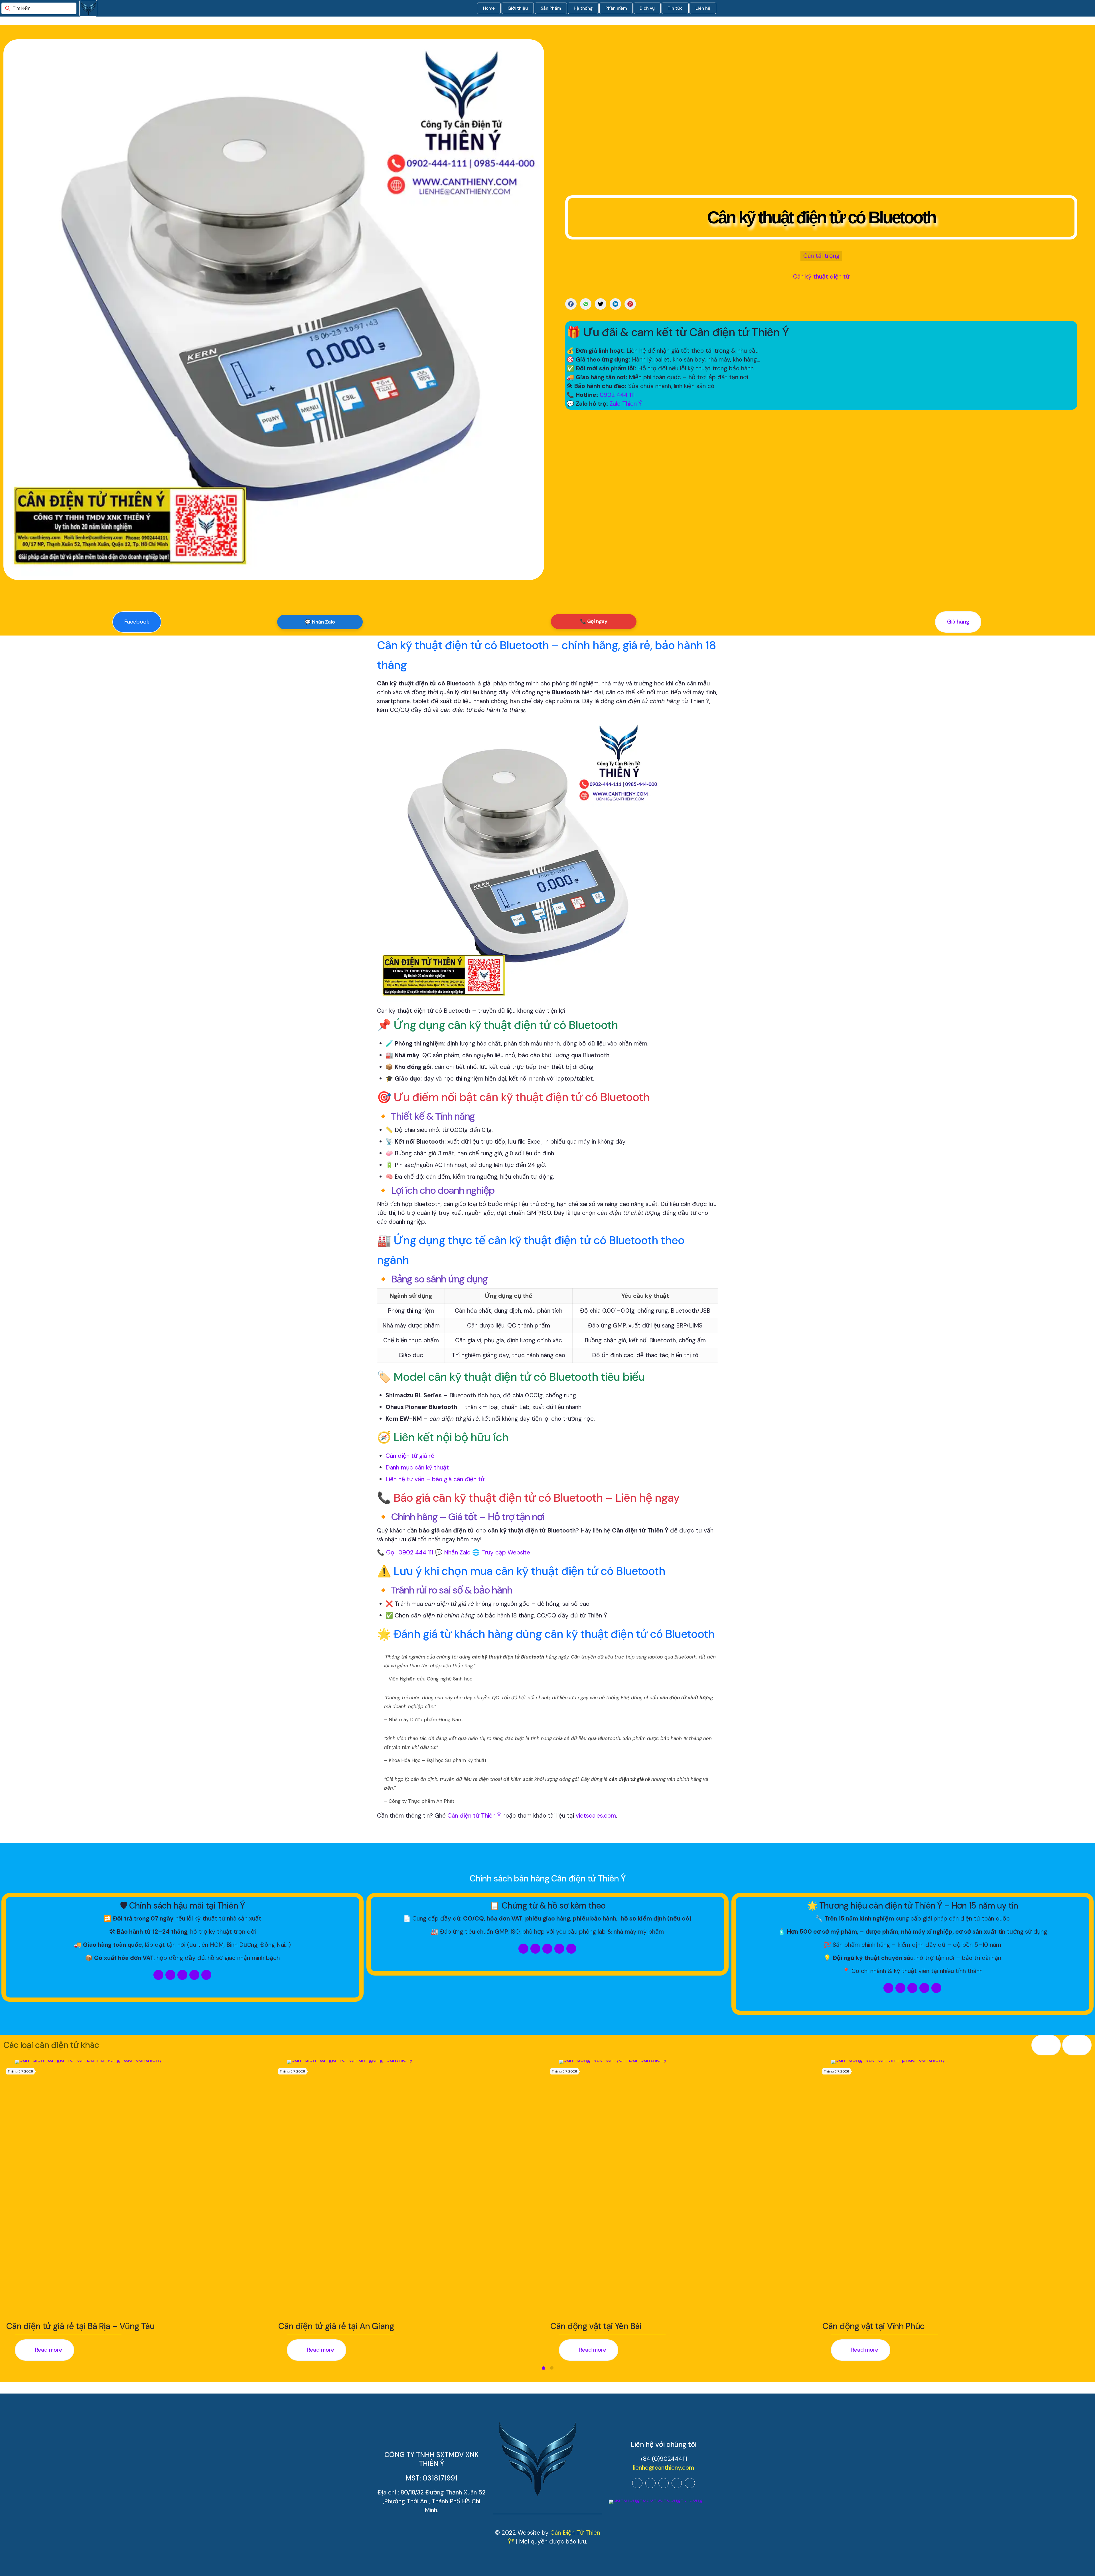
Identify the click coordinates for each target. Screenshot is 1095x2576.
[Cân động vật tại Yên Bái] (688, 2189)
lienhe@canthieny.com (664, 2468)
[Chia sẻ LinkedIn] (615, 304)
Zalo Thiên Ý (626, 404)
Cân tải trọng (821, 256)
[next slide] (1077, 2045)
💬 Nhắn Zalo (320, 622)
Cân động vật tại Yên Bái (596, 2326)
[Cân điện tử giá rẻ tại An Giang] (416, 2189)
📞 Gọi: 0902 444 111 (405, 1552)
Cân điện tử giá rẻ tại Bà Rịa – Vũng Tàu (80, 2326)
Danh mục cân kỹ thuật (417, 1467)
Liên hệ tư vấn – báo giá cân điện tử (435, 1479)
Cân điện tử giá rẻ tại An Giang (336, 2326)
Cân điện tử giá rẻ (410, 1456)
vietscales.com (596, 1816)
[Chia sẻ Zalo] (586, 304)
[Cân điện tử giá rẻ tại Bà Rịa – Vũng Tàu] (144, 2189)
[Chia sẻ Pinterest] (630, 304)
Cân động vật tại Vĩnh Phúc (873, 2326)
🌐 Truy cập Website (501, 1552)
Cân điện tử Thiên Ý (474, 1816)
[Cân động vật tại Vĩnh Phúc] (960, 2189)
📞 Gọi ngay (594, 621)
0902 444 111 (617, 395)
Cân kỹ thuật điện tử (821, 277)
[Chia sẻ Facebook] (571, 304)
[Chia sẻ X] (601, 304)
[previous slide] (1046, 2045)
